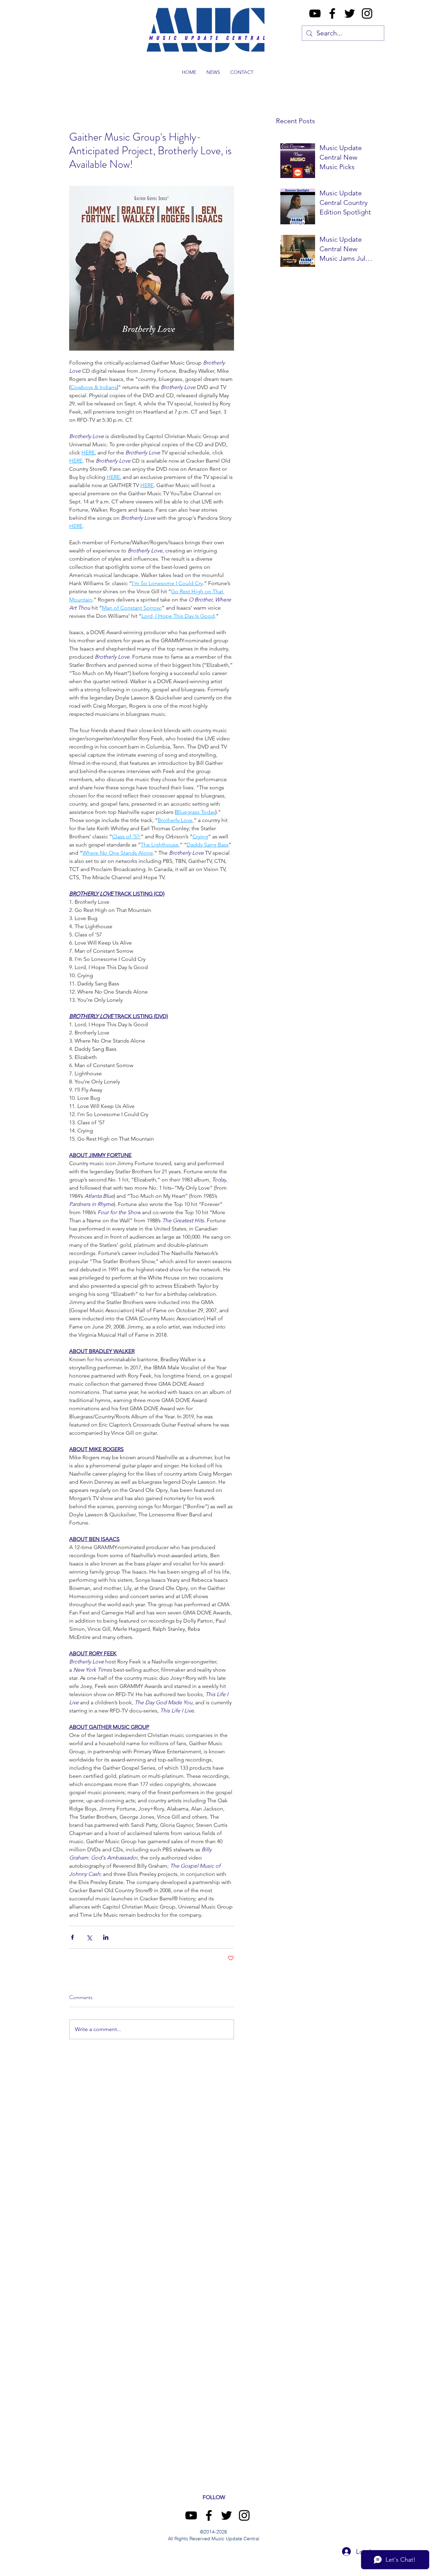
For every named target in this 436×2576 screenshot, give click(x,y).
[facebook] (332, 13)
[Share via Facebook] (72, 1937)
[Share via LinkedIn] (106, 1937)
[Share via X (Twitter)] (89, 1937)
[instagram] (367, 13)
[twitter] (350, 13)
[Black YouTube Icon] (315, 13)
